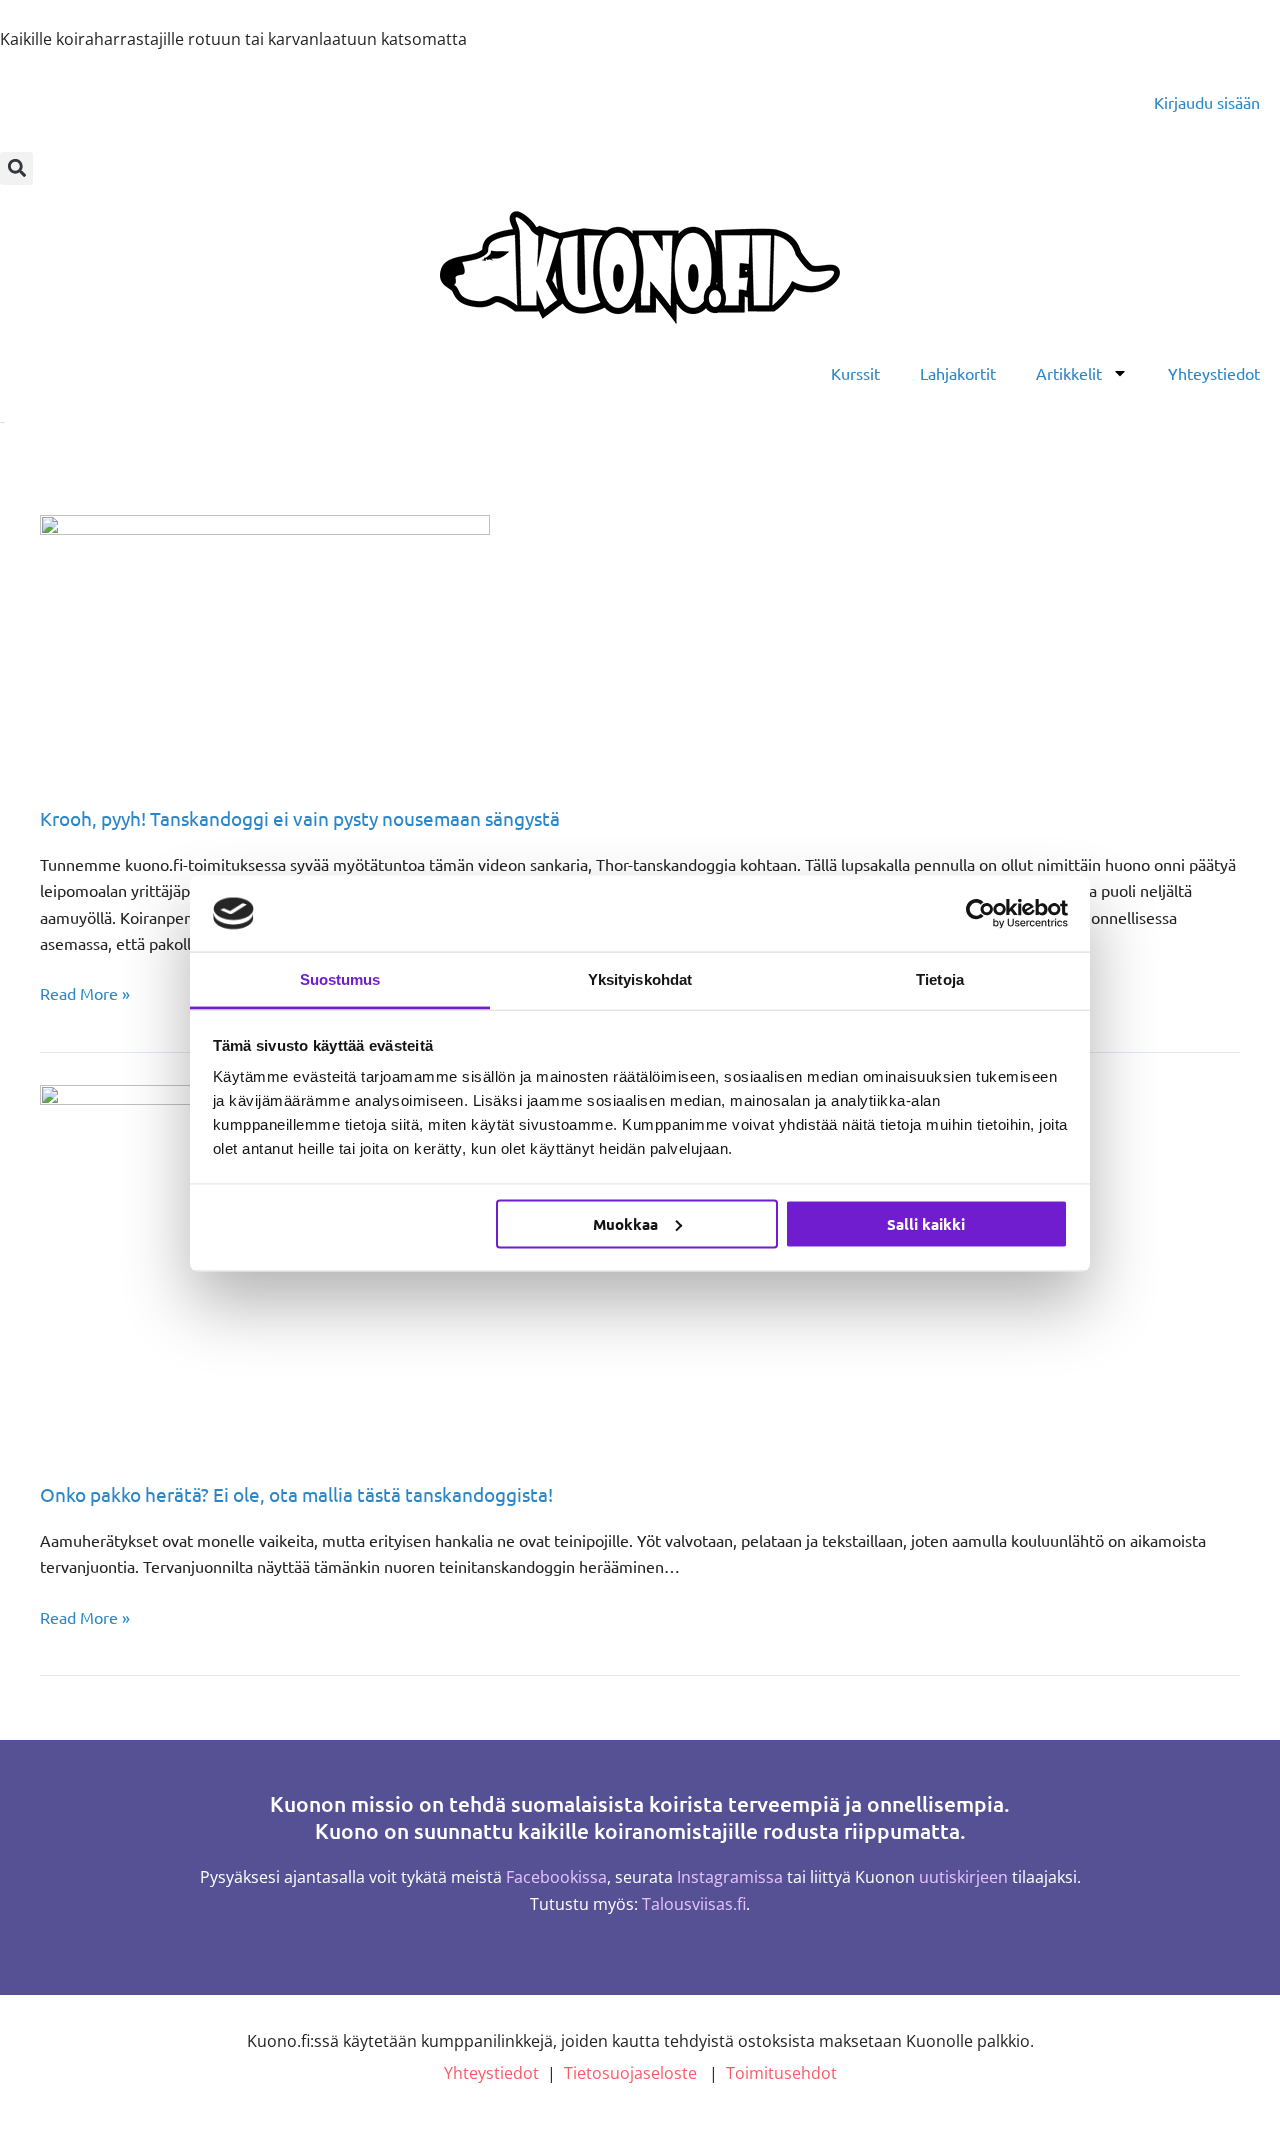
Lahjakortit (958, 373)
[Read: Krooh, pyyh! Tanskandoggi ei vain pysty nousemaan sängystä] (265, 645)
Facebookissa (556, 1877)
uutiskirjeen (963, 1877)
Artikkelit (1069, 373)
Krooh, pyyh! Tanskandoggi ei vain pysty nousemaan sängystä (300, 818)
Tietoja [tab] (940, 979)
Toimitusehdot (781, 2073)
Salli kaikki (926, 1223)
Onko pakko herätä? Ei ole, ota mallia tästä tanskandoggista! (296, 1494)
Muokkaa (625, 1223)
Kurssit (855, 373)
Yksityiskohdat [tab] (640, 979)
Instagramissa (730, 1877)
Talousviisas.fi (694, 1904)
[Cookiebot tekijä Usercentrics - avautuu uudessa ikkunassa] (980, 913)
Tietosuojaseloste (630, 2073)
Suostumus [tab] (340, 979)
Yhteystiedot (1214, 373)
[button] (16, 168)
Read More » (85, 991)
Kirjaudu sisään (1207, 102)
